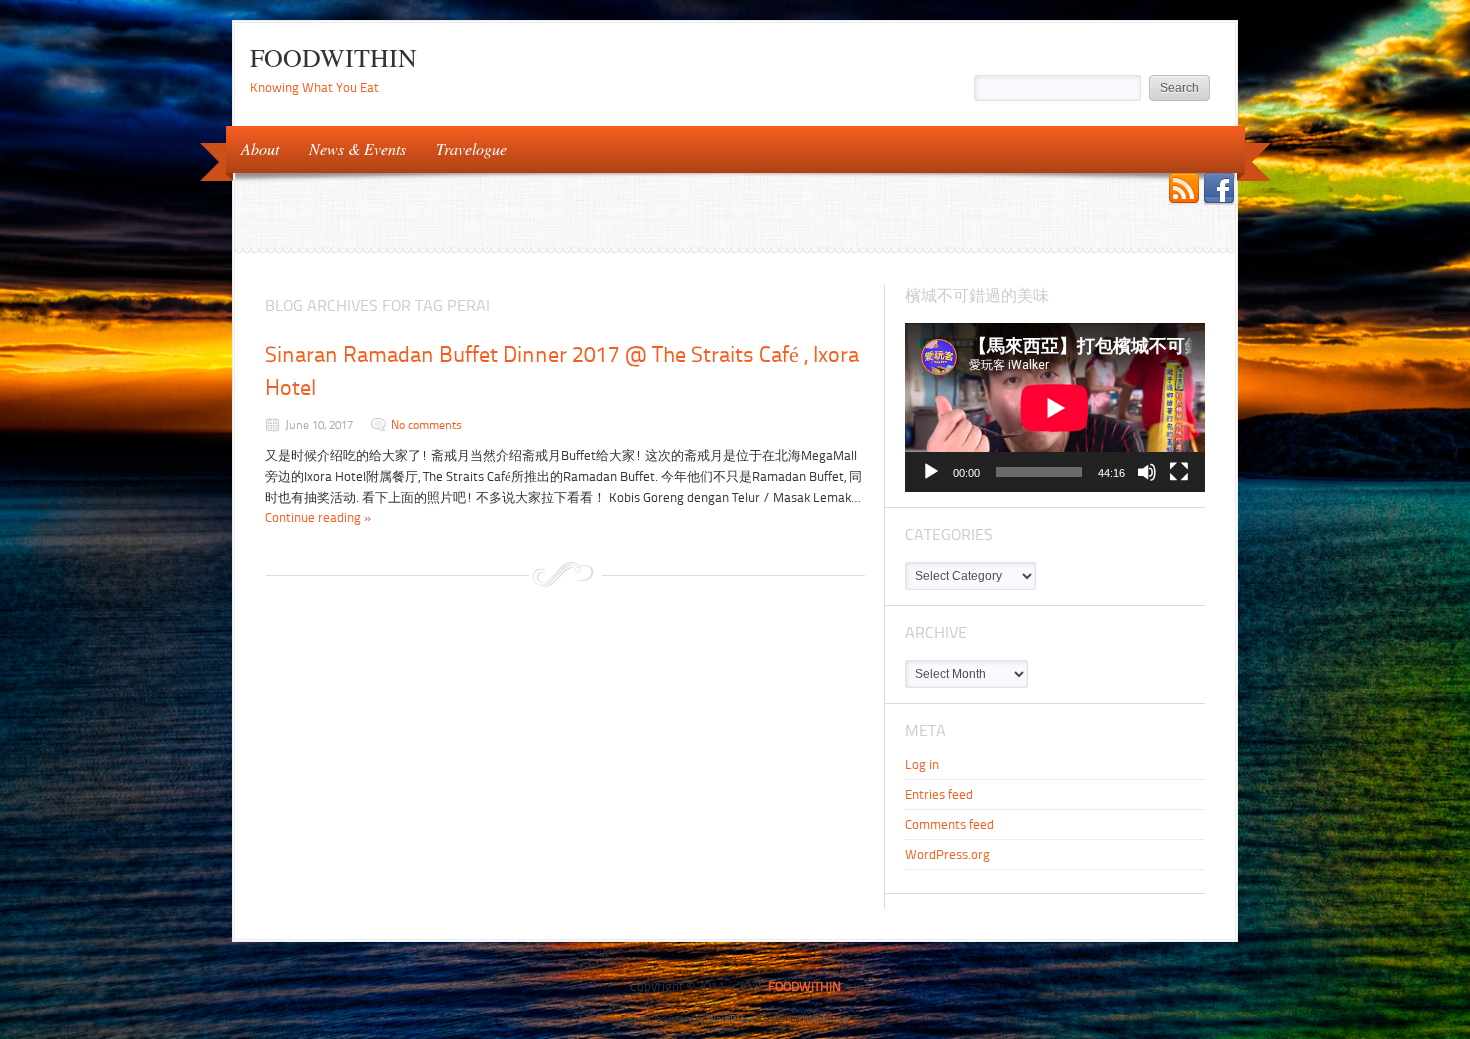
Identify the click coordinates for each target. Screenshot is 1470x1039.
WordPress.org (947, 854)
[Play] (931, 472)
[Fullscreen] (1179, 472)
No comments (426, 425)
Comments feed (949, 824)
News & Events (350, 147)
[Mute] (1147, 472)
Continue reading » (318, 517)
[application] (1055, 407)
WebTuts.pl (826, 1018)
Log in (922, 764)
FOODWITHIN (333, 57)
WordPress (731, 1018)
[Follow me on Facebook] (1219, 190)
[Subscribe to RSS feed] (1184, 190)
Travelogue (464, 147)
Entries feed (939, 794)
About (252, 147)
